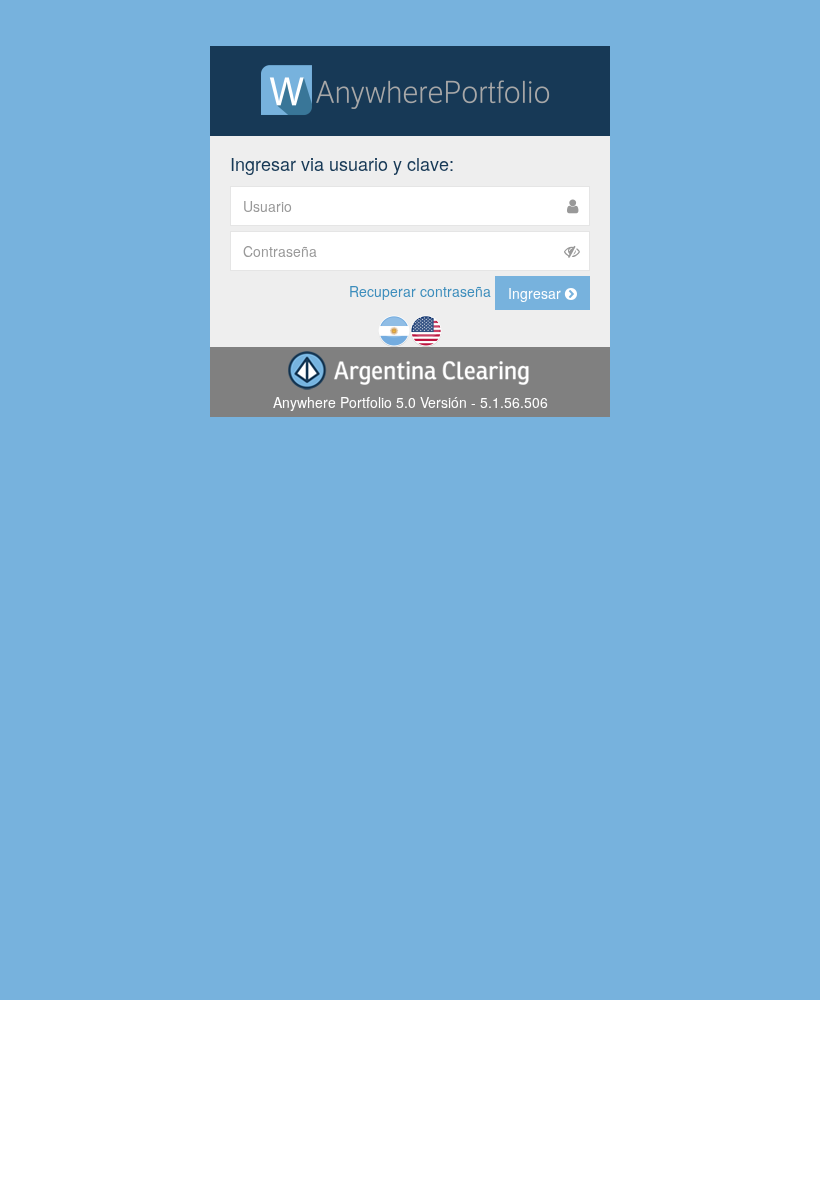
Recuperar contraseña (420, 291)
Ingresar (536, 293)
